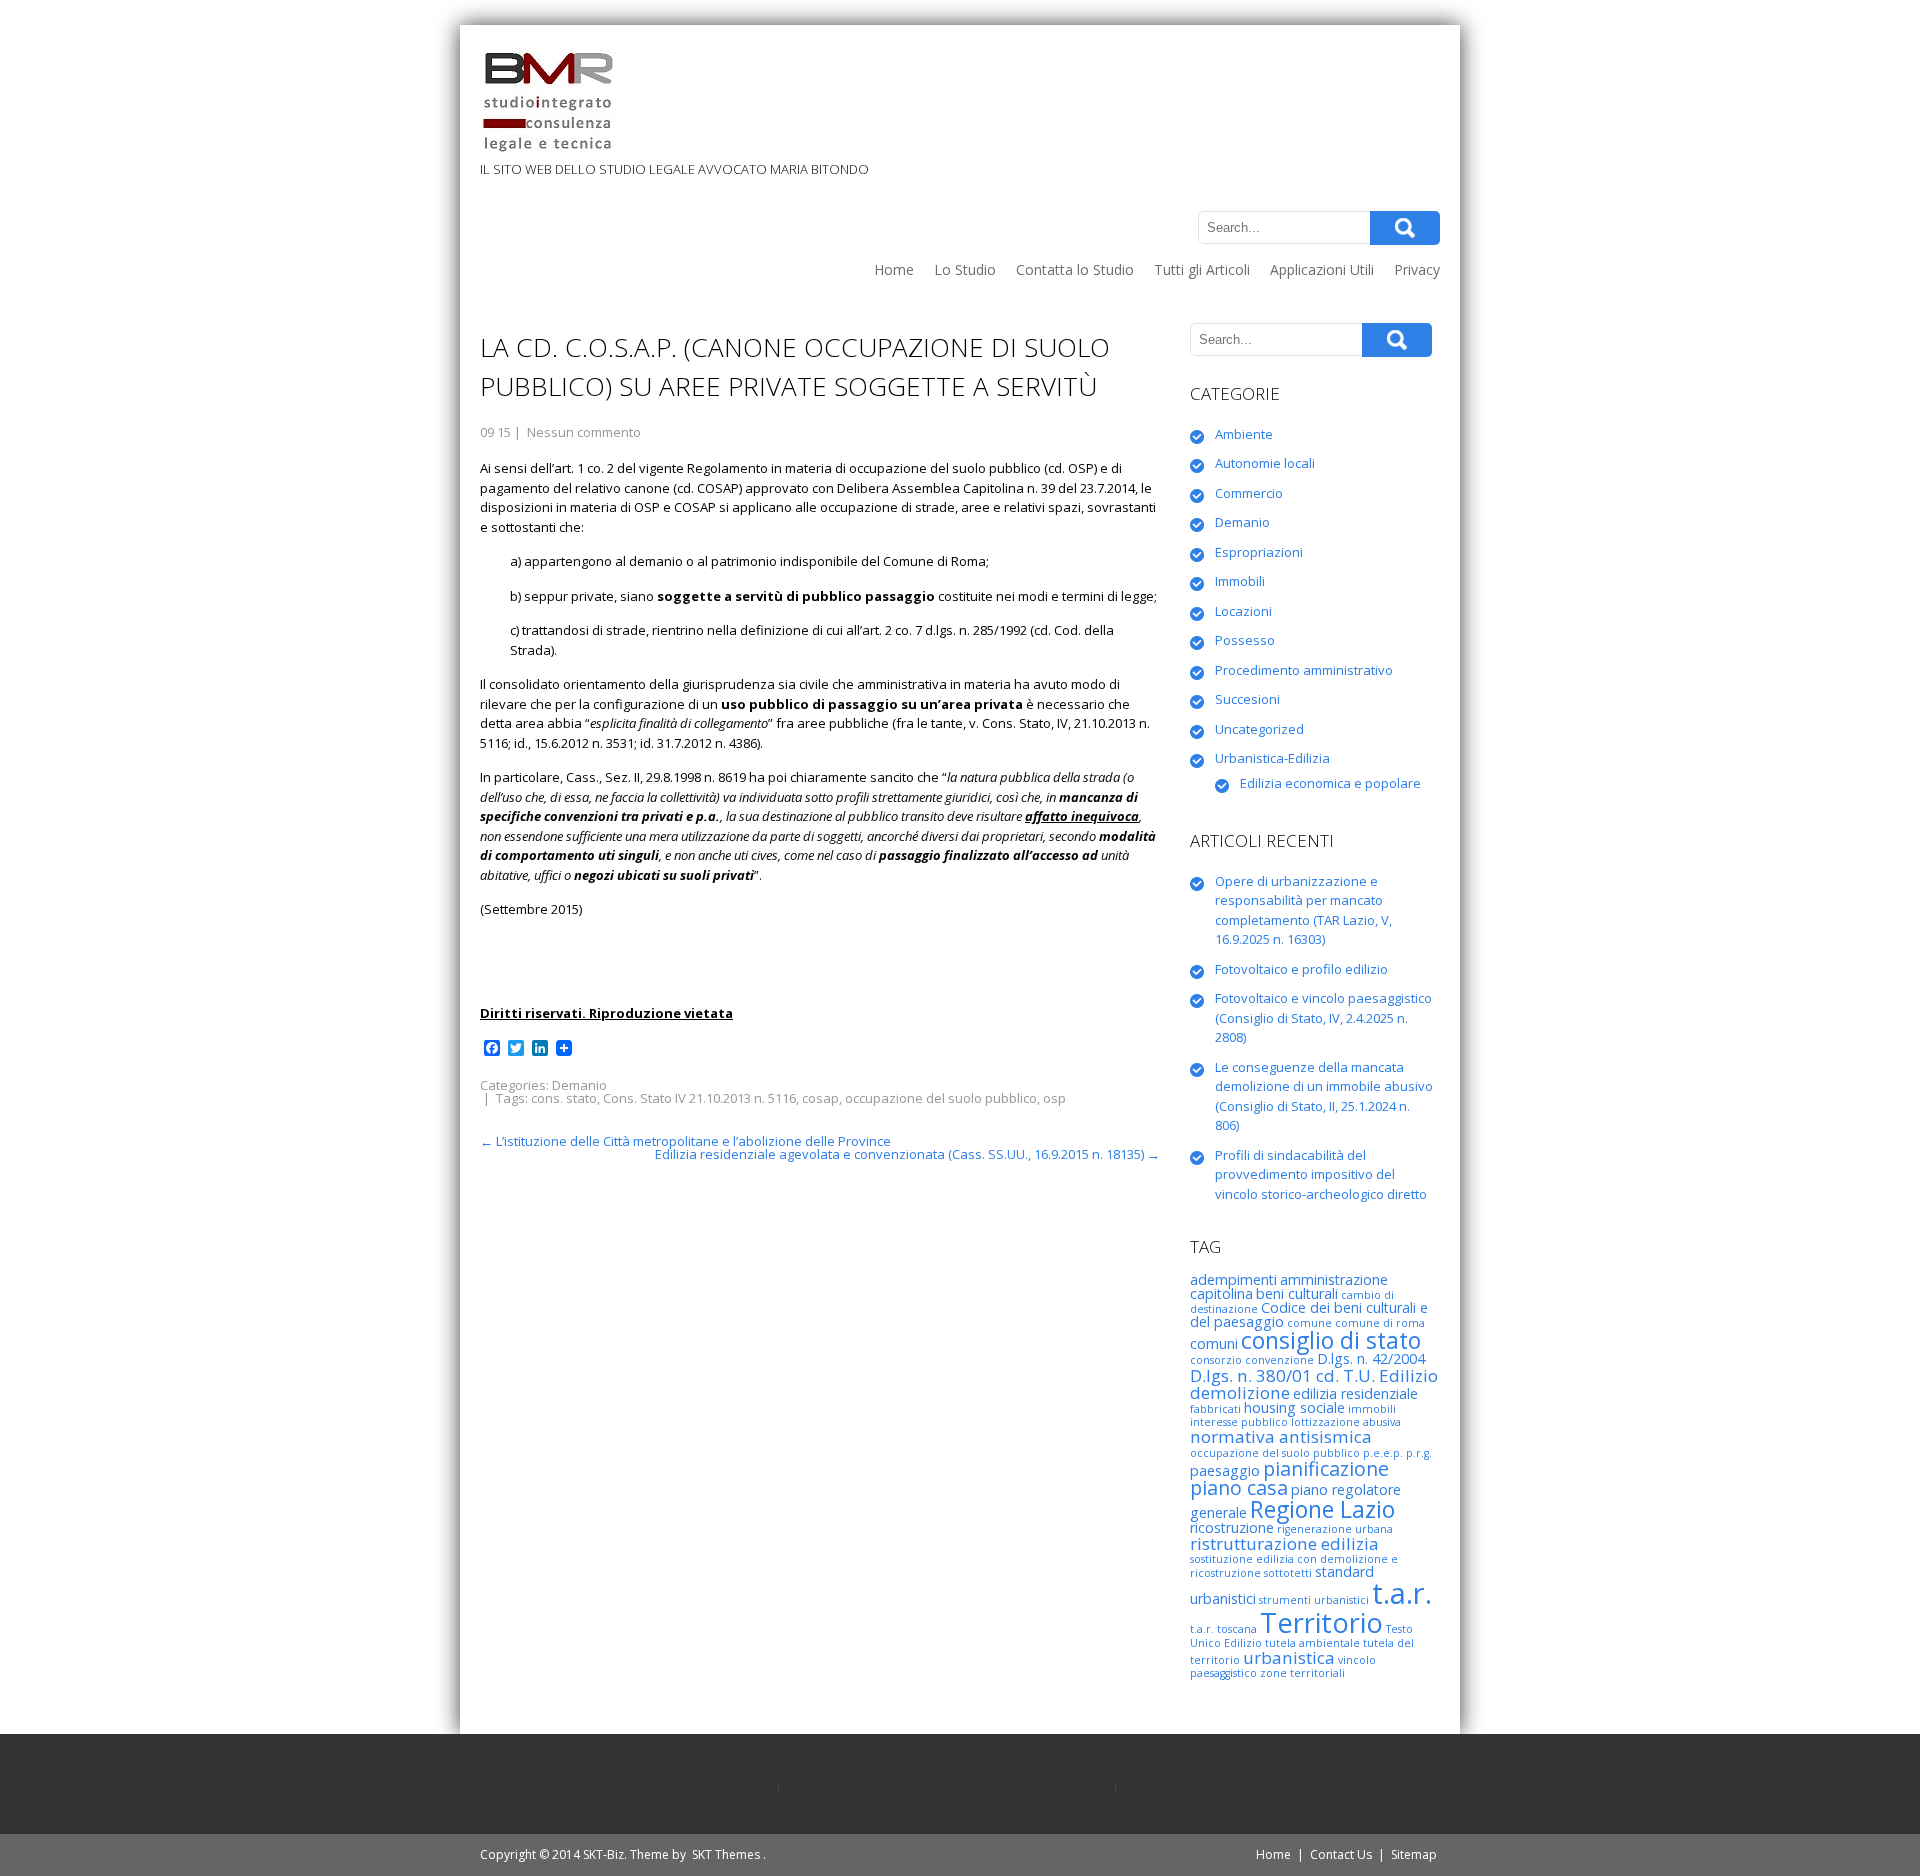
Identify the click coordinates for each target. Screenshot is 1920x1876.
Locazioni (1243, 611)
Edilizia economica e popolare (1330, 783)
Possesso (1245, 640)
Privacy (1417, 269)
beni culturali (1297, 1293)
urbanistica (1289, 1657)
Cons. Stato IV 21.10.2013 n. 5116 (699, 1098)
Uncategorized (1259, 729)
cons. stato (564, 1098)
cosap (820, 1098)
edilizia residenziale (1355, 1393)
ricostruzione (1232, 1527)
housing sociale (1294, 1407)
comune (1309, 1323)
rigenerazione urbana (1335, 1529)
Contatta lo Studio (1075, 269)
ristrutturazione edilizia (1284, 1543)
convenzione (1279, 1360)
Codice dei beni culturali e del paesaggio (1309, 1314)
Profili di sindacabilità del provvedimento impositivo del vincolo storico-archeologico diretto (1321, 1174)
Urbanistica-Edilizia (1272, 758)
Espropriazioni (1259, 552)
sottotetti (1288, 1573)
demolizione (1240, 1392)
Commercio (1249, 493)
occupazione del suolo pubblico (941, 1098)
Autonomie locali (1265, 463)
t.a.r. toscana (1223, 1629)
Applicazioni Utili (1322, 269)
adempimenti (1233, 1279)
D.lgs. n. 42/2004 (1371, 1358)
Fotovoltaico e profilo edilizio (1301, 969)
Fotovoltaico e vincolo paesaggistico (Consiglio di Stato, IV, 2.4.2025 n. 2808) (1323, 1017)
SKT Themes (726, 1854)
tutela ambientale (1312, 1643)
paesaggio (1225, 1470)
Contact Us (1341, 1854)
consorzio (1216, 1360)
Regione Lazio (1322, 1509)
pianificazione (1326, 1468)
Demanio (579, 1085)
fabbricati (1215, 1409)
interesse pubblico (1239, 1422)
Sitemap (1414, 1854)
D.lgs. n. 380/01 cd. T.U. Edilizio (1314, 1375)
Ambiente (1244, 434)
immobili (1372, 1409)
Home (894, 269)
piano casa (1239, 1487)
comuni (1214, 1343)
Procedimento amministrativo (1304, 670)
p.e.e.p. (1383, 1453)
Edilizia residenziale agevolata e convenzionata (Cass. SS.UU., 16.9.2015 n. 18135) (907, 1154)
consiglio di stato (1331, 1340)
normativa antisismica (1281, 1436)
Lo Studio (965, 269)
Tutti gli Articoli (1202, 269)
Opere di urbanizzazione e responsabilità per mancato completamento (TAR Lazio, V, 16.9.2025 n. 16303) (1303, 910)
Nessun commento (584, 432)
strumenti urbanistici (1314, 1600)
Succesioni (1247, 699)
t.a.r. (1402, 1593)
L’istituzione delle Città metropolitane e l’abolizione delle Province (685, 1141)
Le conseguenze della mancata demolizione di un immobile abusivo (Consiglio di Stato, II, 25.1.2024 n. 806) (1324, 1096)
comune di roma (1380, 1323)
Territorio (1321, 1622)
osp (1054, 1098)
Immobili (1240, 581)
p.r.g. (1419, 1453)
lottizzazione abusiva (1346, 1422)
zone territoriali (1302, 1673)
